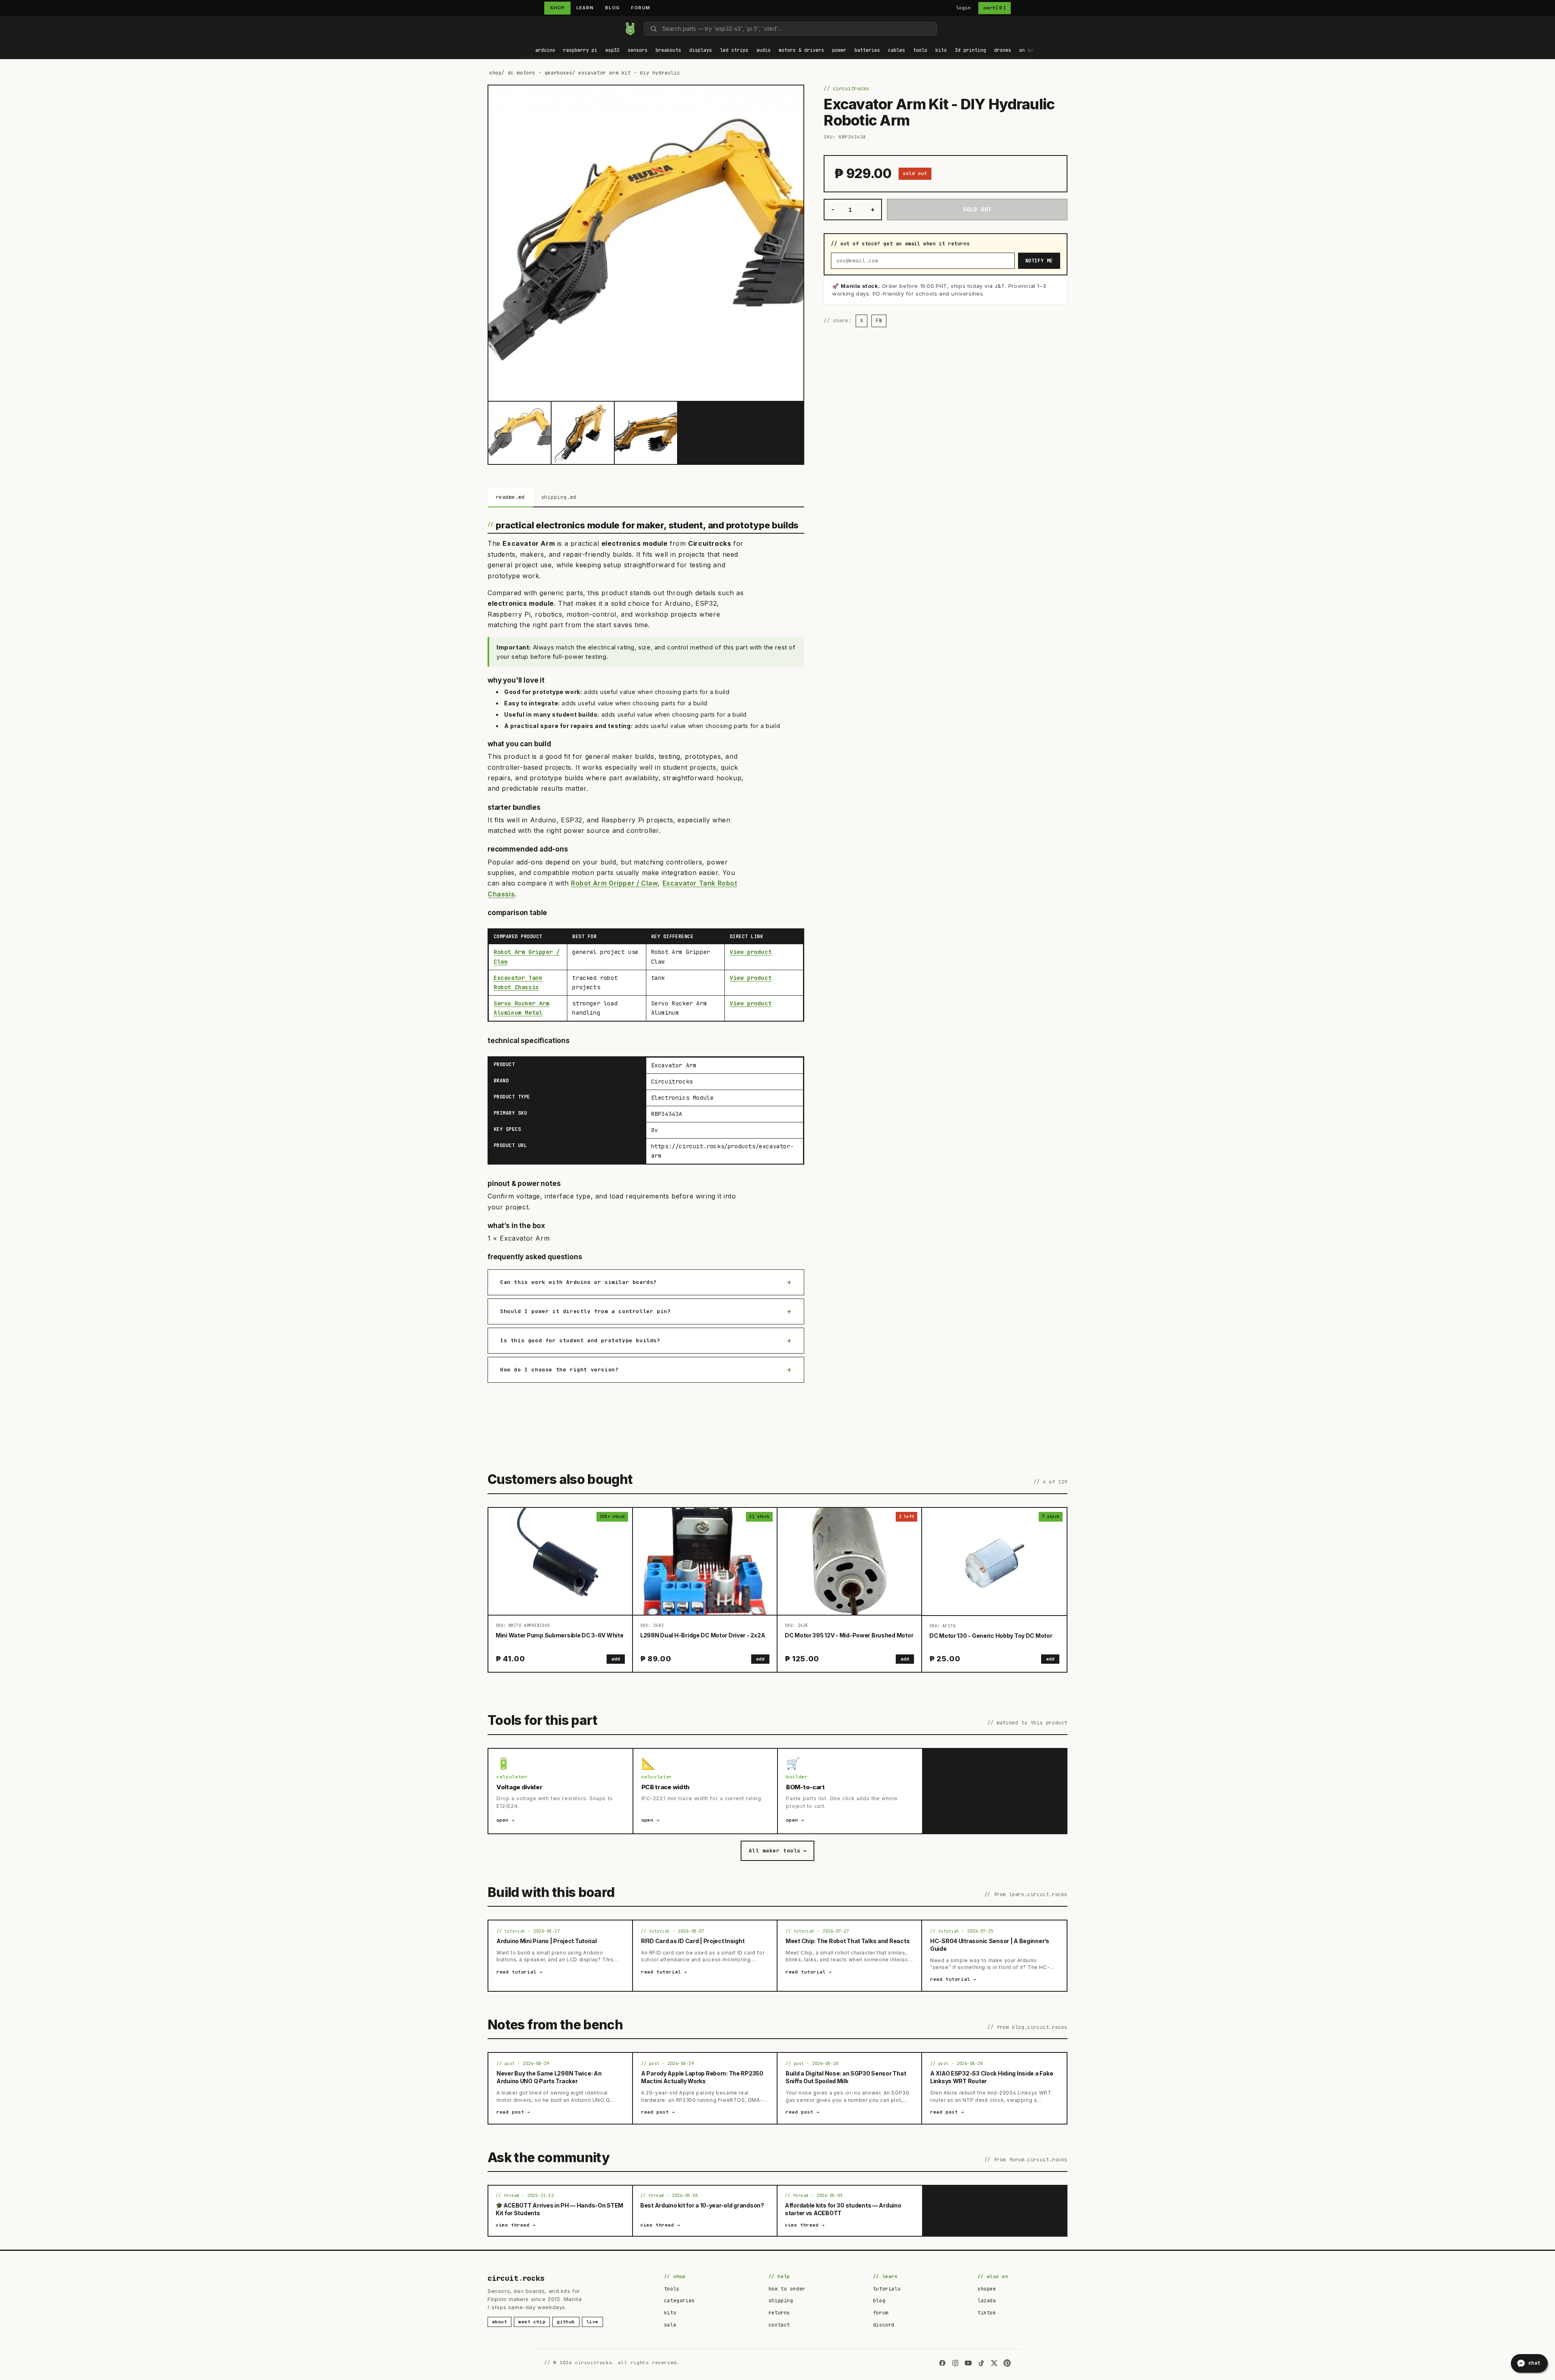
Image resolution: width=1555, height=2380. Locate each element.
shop (495, 73)
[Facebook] (942, 2363)
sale (670, 2325)
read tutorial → (520, 1972)
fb (879, 321)
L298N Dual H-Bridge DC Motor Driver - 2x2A (703, 1635)
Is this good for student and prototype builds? (580, 1340)
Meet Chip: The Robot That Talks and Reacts (848, 1941)
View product (751, 952)
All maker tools (777, 1851)
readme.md (510, 497)
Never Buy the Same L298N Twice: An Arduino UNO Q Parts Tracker (549, 2077)
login (964, 8)
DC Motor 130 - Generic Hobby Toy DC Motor (991, 1636)
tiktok (987, 2313)
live (592, 2322)
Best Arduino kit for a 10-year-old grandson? (702, 2205)
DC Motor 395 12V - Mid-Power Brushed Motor (849, 1635)
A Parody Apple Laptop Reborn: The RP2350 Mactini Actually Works (702, 2077)
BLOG (612, 8)
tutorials (887, 2289)
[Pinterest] (1007, 2363)
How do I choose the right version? (559, 1370)
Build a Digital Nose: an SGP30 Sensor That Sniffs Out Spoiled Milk (846, 2077)
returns (779, 2313)
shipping (781, 2301)
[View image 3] (646, 433)
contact (779, 2325)
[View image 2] (583, 433)
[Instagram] (955, 2363)
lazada (987, 2301)
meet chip (532, 2322)
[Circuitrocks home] (630, 29)
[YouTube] (968, 2363)
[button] (545, 51)
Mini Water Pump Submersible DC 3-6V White (560, 1635)
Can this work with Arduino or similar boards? (578, 1282)
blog (879, 2301)
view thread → (516, 2225)
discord (884, 2325)
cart (995, 8)
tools (672, 2289)
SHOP (557, 8)
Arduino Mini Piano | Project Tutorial (547, 1941)
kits (670, 2313)
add (616, 1659)
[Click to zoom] (646, 243)
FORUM (640, 8)
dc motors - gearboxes (540, 73)
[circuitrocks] (520, 29)
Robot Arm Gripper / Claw (614, 883)
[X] (994, 2363)
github (566, 2322)
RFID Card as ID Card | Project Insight (693, 1941)
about (500, 2322)
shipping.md (559, 497)
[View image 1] (520, 433)
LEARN (585, 8)
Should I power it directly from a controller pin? (585, 1311)
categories (680, 2301)
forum (881, 2313)
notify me (1039, 261)
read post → (513, 2112)
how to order (787, 2289)
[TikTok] (981, 2363)
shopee (987, 2289)
